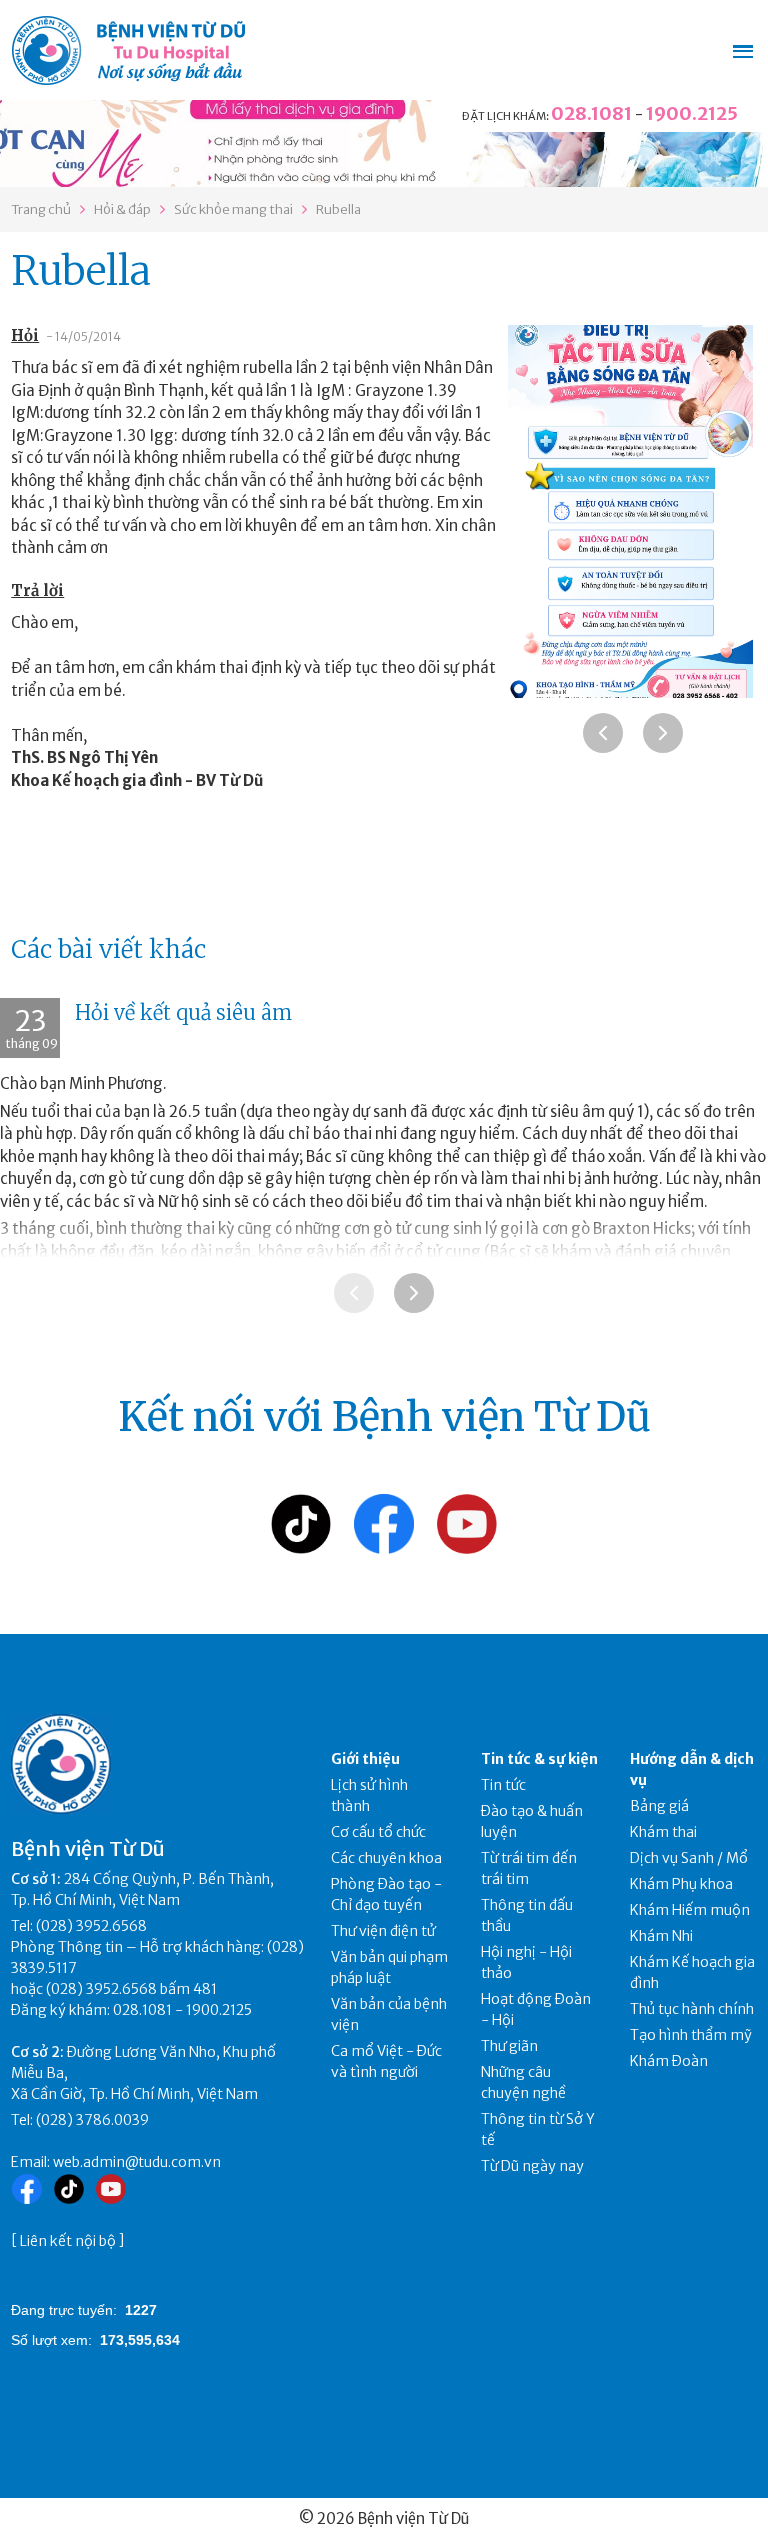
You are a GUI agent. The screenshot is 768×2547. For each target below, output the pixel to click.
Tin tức (503, 1785)
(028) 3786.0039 (92, 2120)
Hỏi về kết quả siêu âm (183, 1012)
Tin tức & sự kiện (539, 1759)
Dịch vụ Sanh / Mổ (689, 1858)
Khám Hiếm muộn (690, 1910)
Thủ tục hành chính (692, 2009)
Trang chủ (41, 209)
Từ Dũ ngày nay (532, 2166)
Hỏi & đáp (122, 209)
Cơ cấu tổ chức (378, 1832)
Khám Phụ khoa (681, 1884)
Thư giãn (509, 2046)
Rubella (338, 209)
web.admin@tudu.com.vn (137, 2162)
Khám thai (663, 1832)
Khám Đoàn (669, 2061)
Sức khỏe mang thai (233, 209)
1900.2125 (692, 113)
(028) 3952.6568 (91, 1926)
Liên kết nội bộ (68, 2241)
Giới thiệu (365, 1759)
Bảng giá (659, 1806)
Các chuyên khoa (386, 1858)
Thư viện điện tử (383, 1931)
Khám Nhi (661, 1936)
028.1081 (591, 113)
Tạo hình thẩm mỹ (691, 2035)
